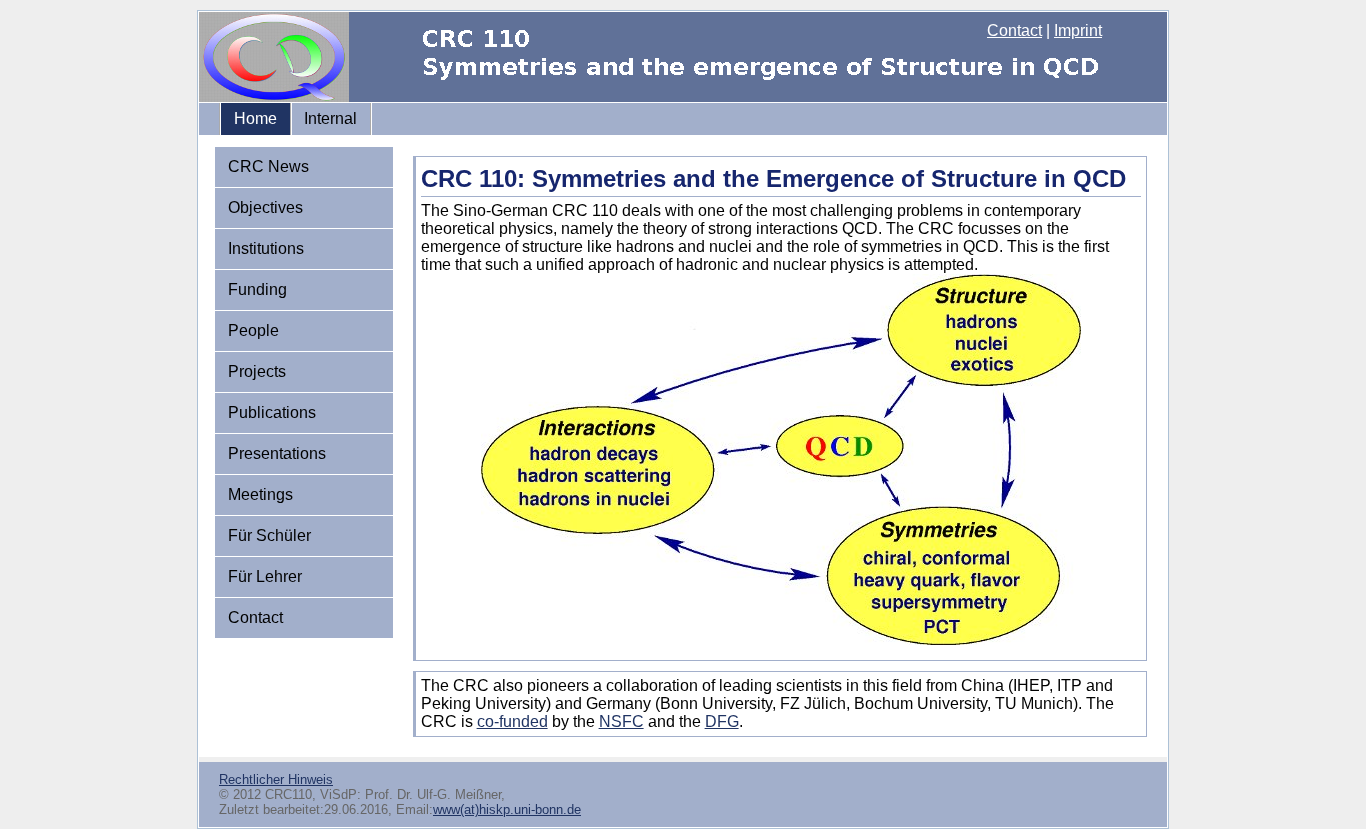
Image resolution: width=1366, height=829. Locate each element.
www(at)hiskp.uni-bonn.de (507, 809)
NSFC (621, 721)
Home (255, 118)
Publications (272, 412)
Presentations (277, 453)
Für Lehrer (265, 576)
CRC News (268, 166)
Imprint (1078, 30)
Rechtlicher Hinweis (276, 779)
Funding (257, 289)
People (253, 330)
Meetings (260, 494)
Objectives (265, 207)
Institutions (266, 248)
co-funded (512, 721)
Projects (257, 371)
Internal (330, 118)
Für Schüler (269, 535)
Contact (1014, 30)
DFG (722, 721)
